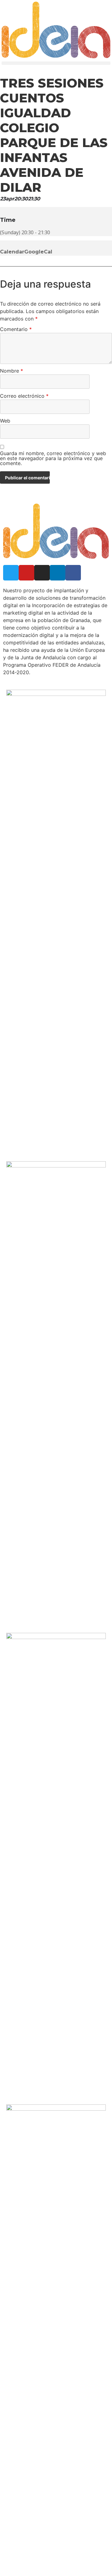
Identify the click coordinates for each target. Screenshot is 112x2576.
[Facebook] (73, 573)
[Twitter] (11, 573)
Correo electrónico (24, 396)
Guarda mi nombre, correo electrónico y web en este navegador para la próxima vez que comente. (53, 459)
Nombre (12, 371)
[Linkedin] (58, 573)
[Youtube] (26, 573)
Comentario (16, 329)
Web (5, 421)
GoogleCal (38, 252)
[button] (56, 63)
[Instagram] (42, 573)
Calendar (12, 252)
